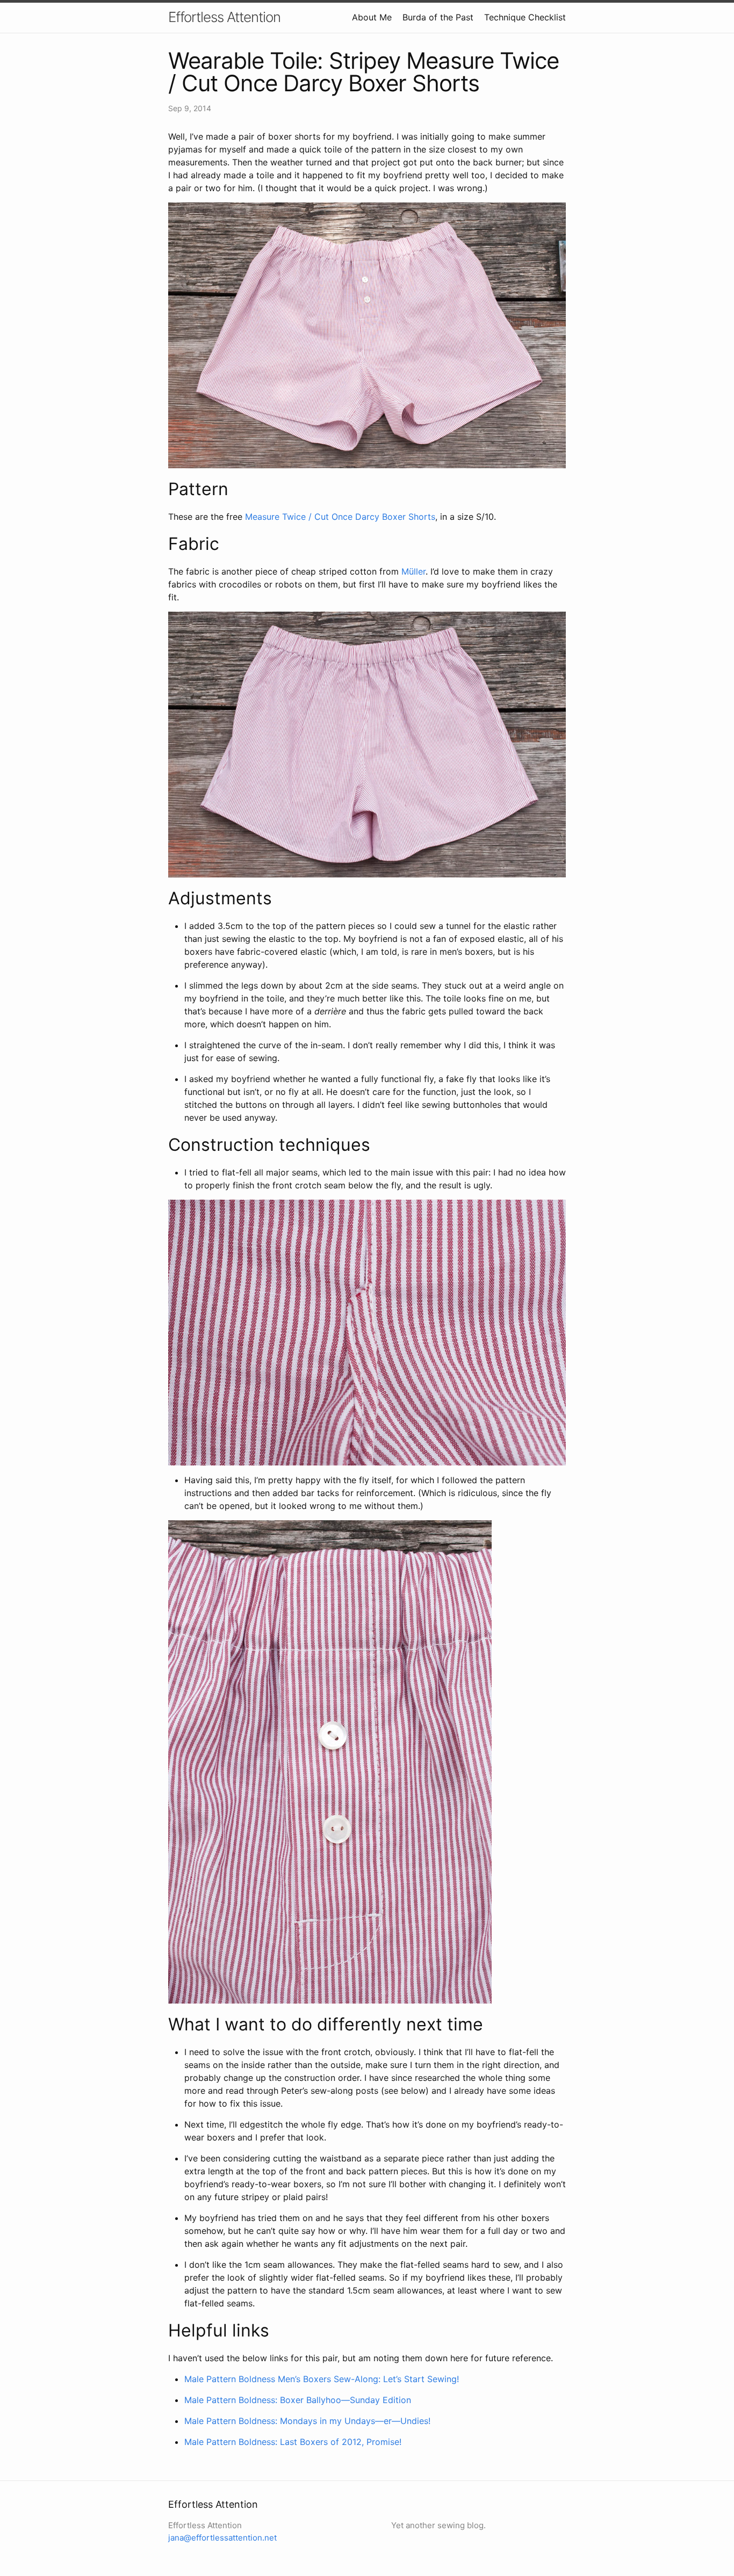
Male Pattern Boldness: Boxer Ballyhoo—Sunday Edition (298, 2400)
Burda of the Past (438, 17)
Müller (413, 571)
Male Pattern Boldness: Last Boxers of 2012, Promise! (293, 2442)
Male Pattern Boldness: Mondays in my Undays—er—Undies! (307, 2421)
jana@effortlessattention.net (222, 2538)
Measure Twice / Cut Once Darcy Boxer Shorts (340, 517)
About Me (372, 17)
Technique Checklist (525, 17)
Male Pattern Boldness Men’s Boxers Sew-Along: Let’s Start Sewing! (322, 2379)
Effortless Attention (224, 17)
